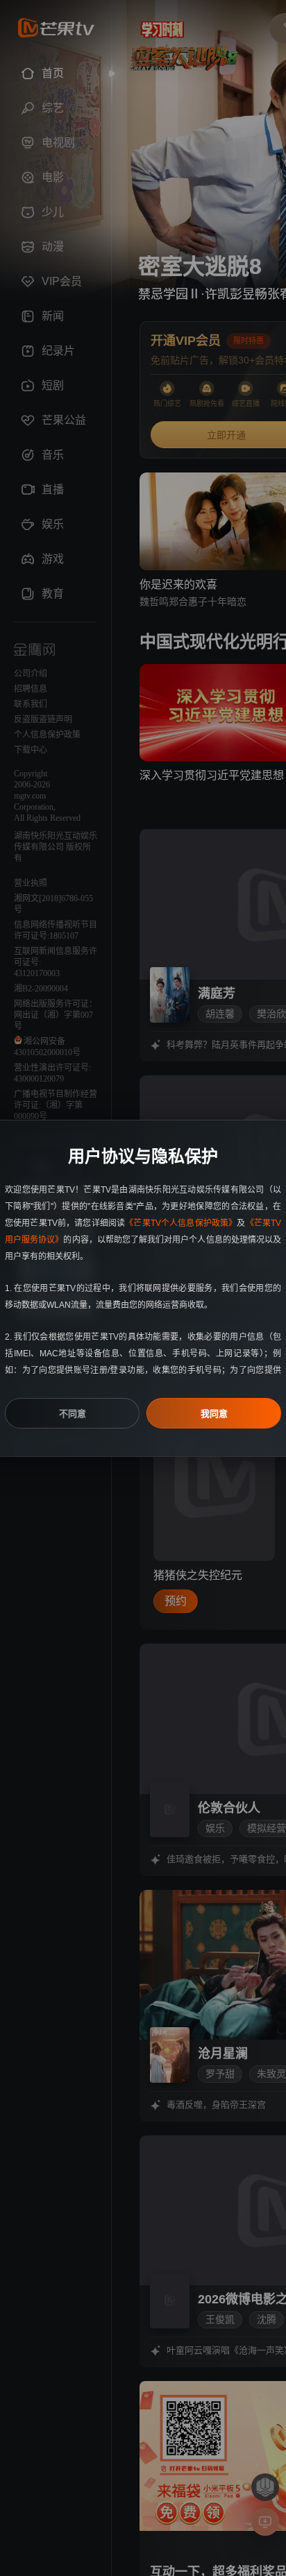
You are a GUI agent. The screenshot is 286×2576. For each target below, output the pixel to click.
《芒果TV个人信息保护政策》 (181, 1223)
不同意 (73, 1414)
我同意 (214, 1414)
